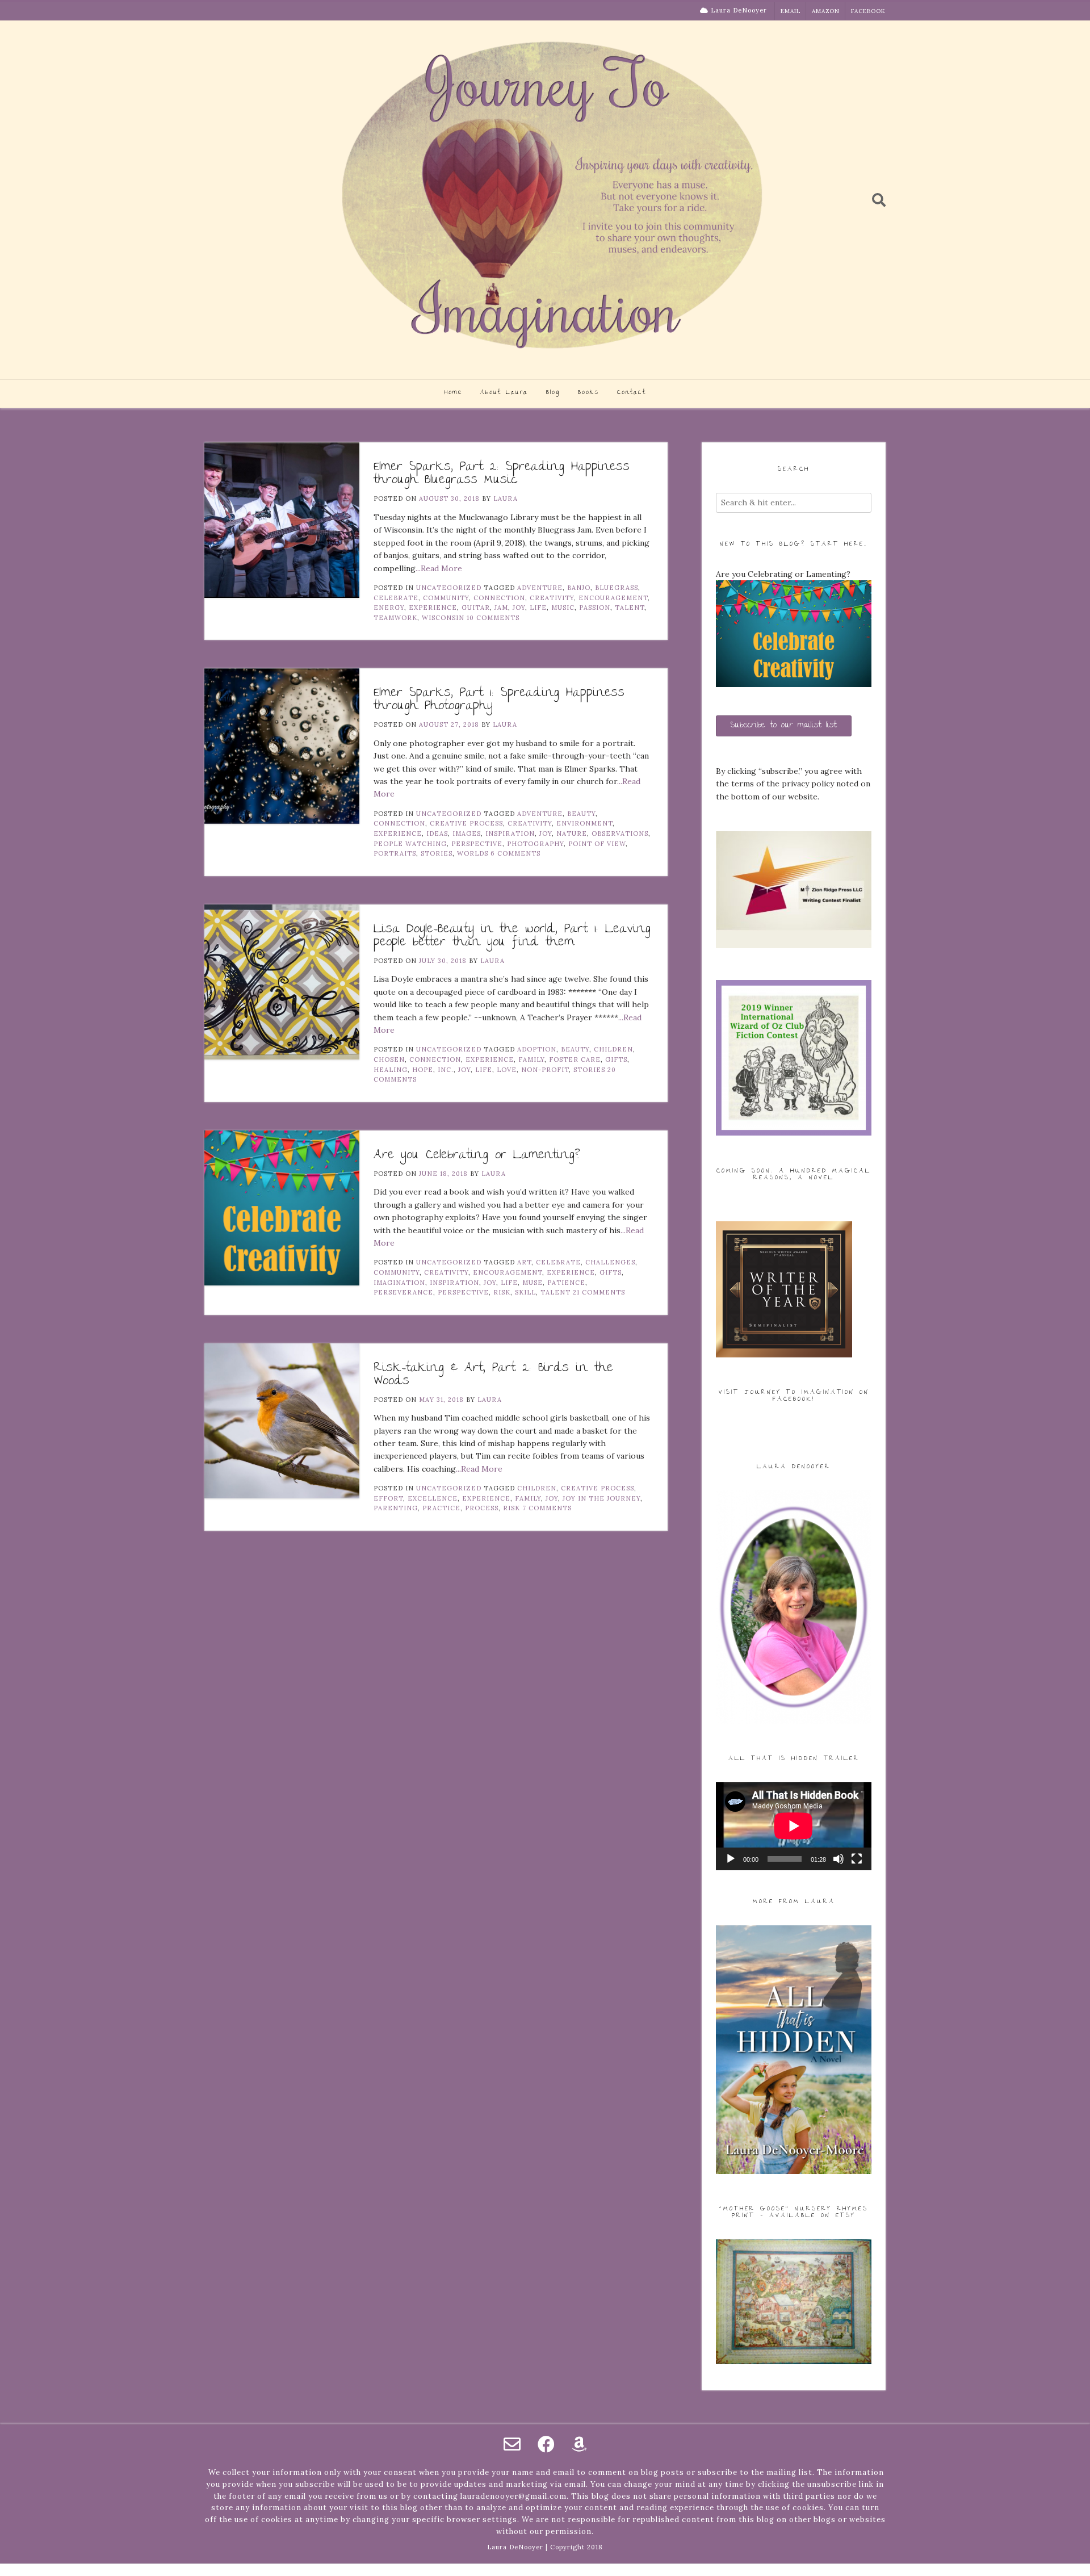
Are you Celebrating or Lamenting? (477, 1156)
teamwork (395, 618)
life (538, 608)
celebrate (396, 598)
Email (791, 11)
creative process (466, 823)
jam (501, 608)
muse (533, 1283)
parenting (396, 1508)
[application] (794, 1826)
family (531, 1059)
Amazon (826, 11)
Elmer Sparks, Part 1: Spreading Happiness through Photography (499, 700)
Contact (632, 393)
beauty (581, 814)
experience (433, 608)
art (524, 1262)
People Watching (410, 844)
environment (584, 823)
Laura (506, 499)
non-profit (545, 1070)
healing (391, 1070)
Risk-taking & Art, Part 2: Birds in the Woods (493, 1375)
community (446, 598)
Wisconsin (443, 618)
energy (389, 608)
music (563, 608)
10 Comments (493, 618)
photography (535, 844)
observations (620, 833)
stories (437, 853)
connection (499, 598)
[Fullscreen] (857, 1859)
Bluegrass (617, 588)
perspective (477, 844)
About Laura (504, 393)
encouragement (613, 598)
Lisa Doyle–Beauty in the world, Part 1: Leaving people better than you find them (512, 936)
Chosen (389, 1059)
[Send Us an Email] (512, 2444)
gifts (616, 1059)
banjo (579, 588)
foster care (575, 1059)
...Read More (439, 568)
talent (630, 608)
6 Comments (515, 853)
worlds (473, 853)
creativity (552, 598)
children (613, 1049)
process (482, 1508)
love (507, 1070)
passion (595, 608)
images (467, 833)
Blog (553, 393)
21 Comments (599, 1292)
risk (502, 1292)
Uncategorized (449, 588)
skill (525, 1292)
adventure (540, 588)
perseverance (403, 1292)
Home (453, 393)
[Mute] (839, 1859)
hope (423, 1070)
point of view (597, 844)
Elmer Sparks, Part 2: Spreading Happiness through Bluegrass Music (502, 474)
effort (388, 1498)
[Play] (731, 1859)
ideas (437, 833)
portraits (395, 853)
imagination (399, 1283)
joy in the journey (601, 1498)
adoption (537, 1049)
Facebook (868, 11)
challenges (610, 1262)
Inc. (446, 1070)
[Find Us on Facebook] (546, 2444)
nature (572, 833)
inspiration (510, 833)
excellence (433, 1498)
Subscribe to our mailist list (784, 726)
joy (519, 608)
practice (441, 1508)
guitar (476, 608)
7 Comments (547, 1508)
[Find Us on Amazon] (579, 2444)
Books (588, 393)
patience (566, 1283)
